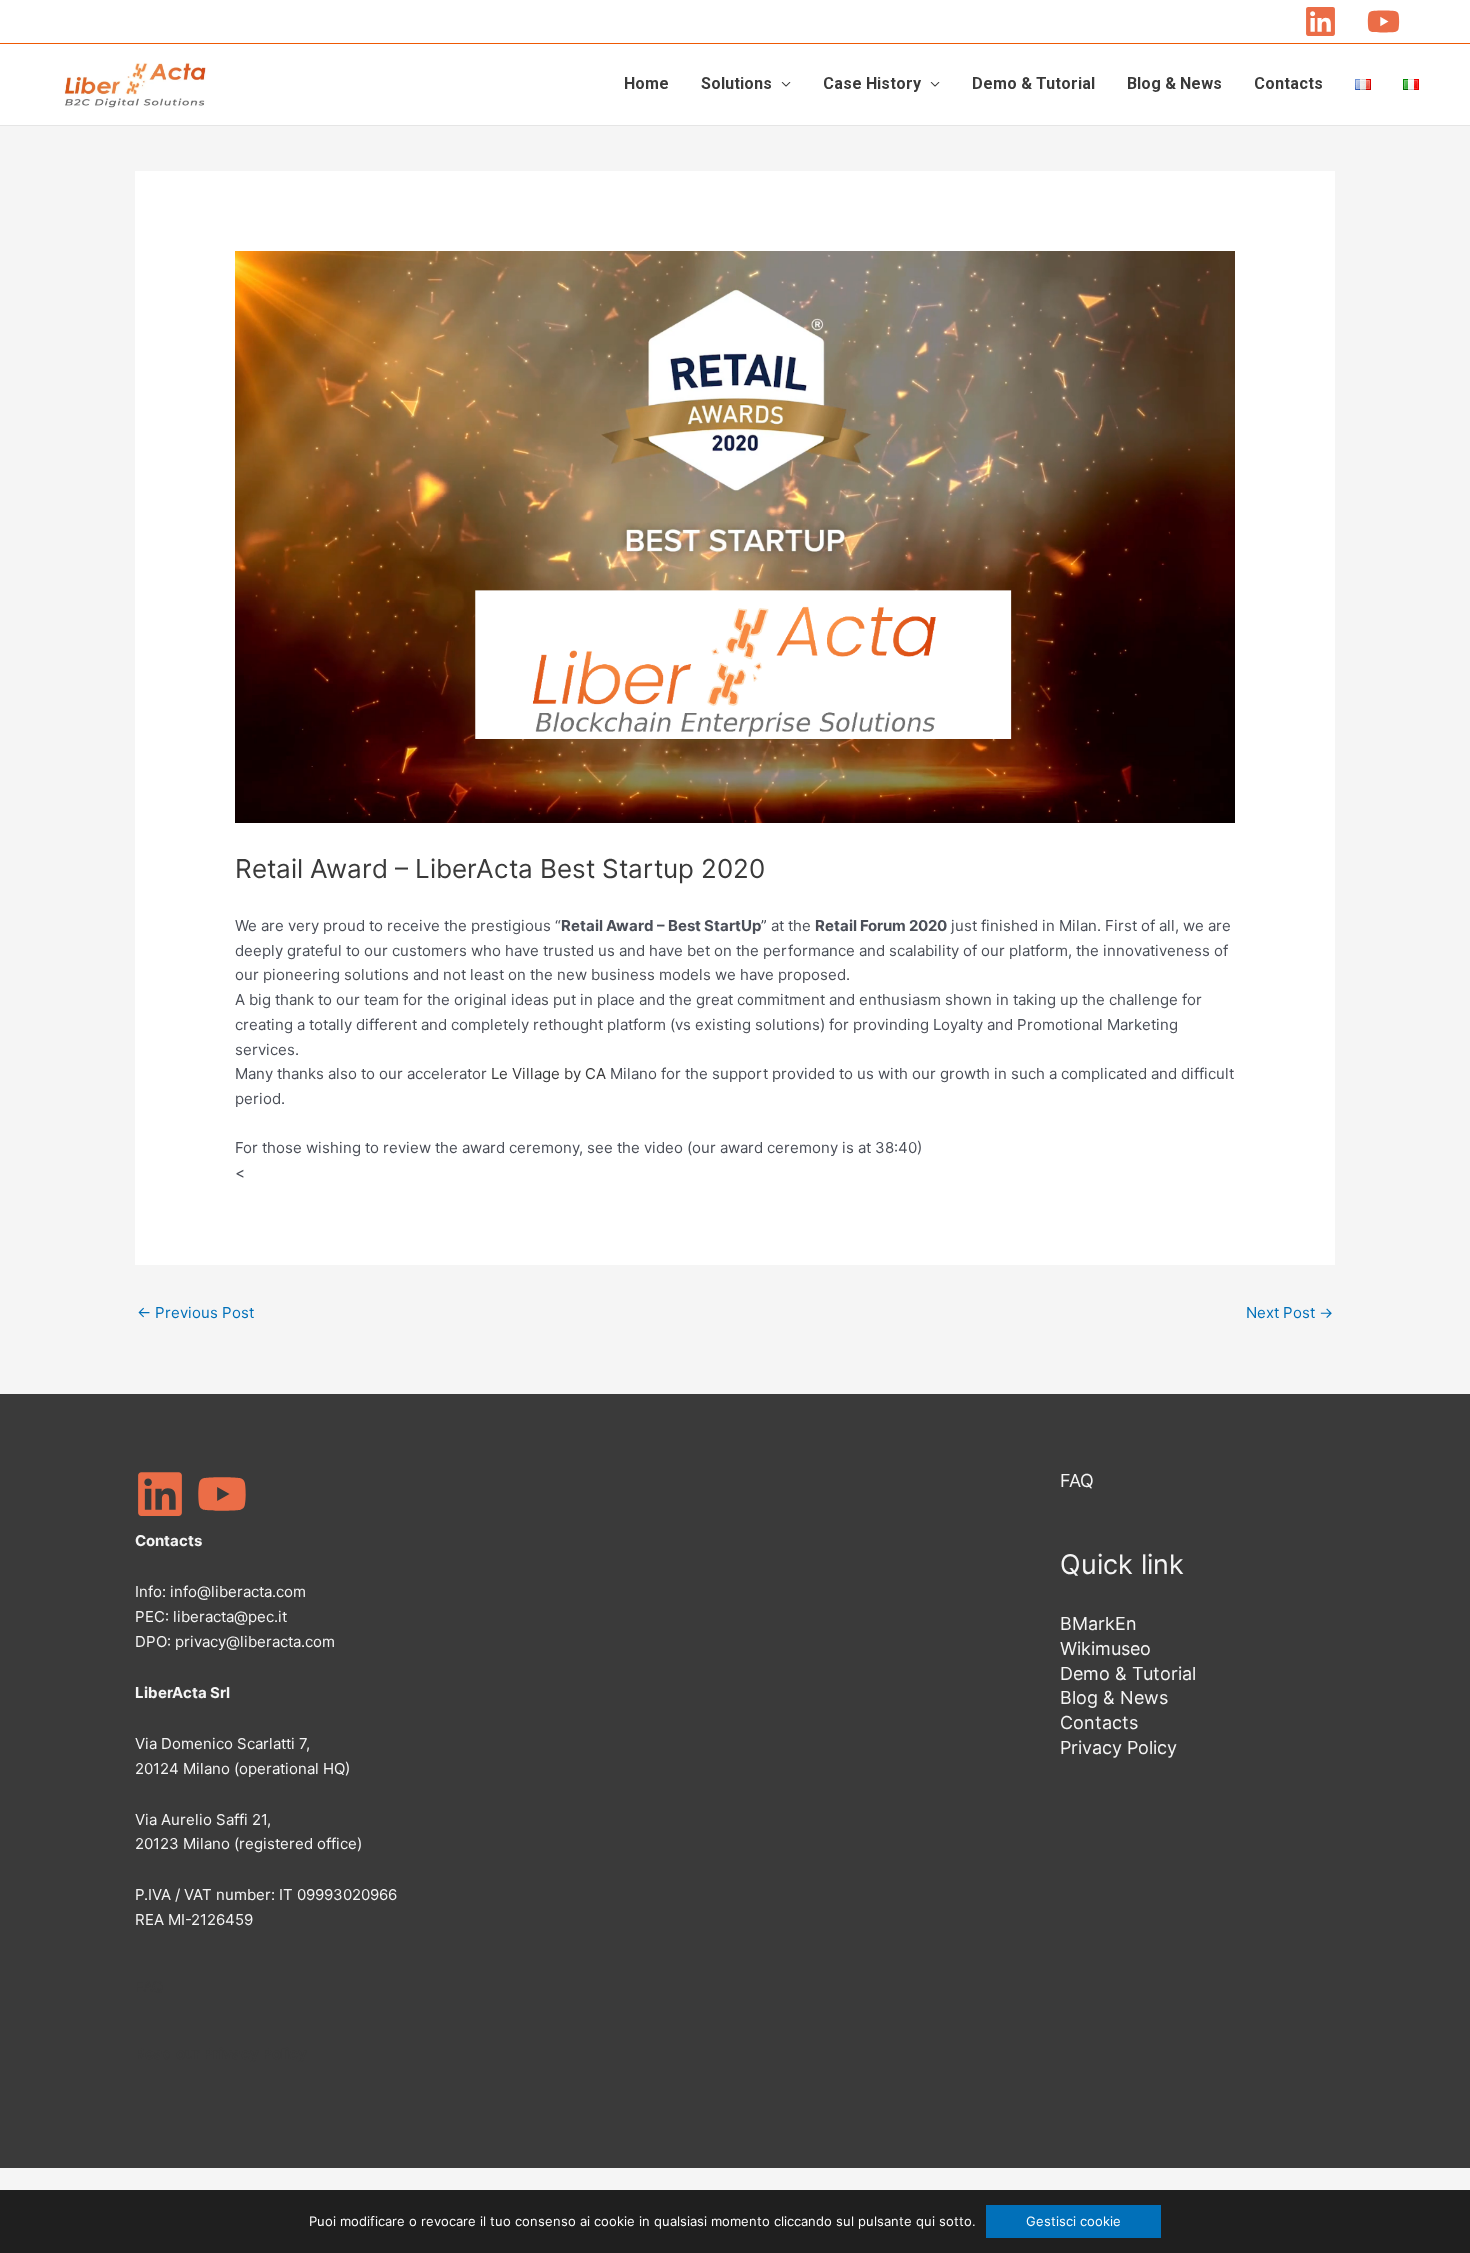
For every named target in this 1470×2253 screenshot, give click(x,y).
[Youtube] (1383, 21)
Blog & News (1174, 83)
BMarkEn (1098, 1623)
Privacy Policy (1118, 1747)
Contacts (1288, 83)
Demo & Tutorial (1033, 83)
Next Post (1289, 1312)
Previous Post (195, 1312)
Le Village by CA (548, 1073)
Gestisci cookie (1073, 2221)
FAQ (149, 1986)
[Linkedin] (1320, 21)
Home (646, 83)
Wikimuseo (1105, 1648)
